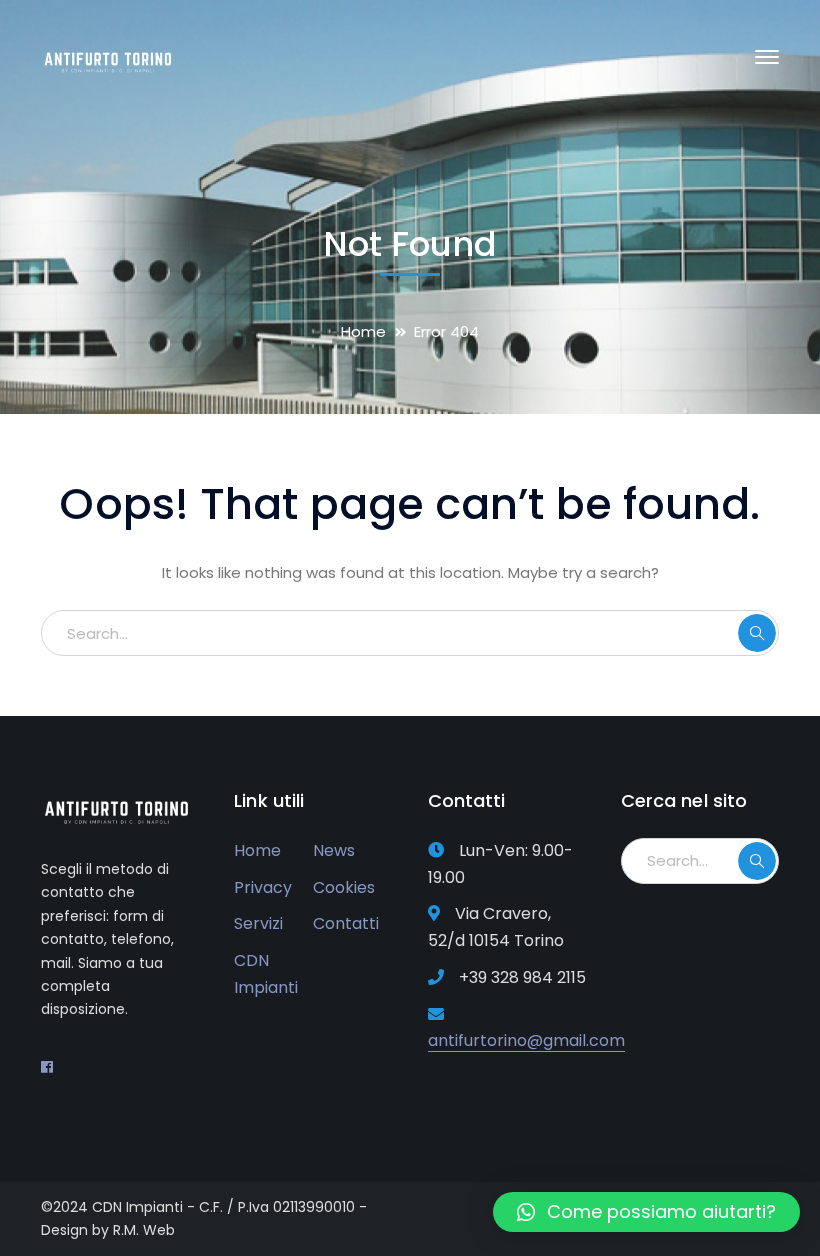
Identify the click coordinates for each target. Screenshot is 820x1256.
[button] (646, 1212)
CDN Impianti (266, 974)
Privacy (263, 887)
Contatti (346, 923)
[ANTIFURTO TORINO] (111, 55)
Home (363, 331)
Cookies (344, 887)
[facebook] (47, 1067)
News (334, 850)
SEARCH (757, 633)
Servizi (258, 923)
